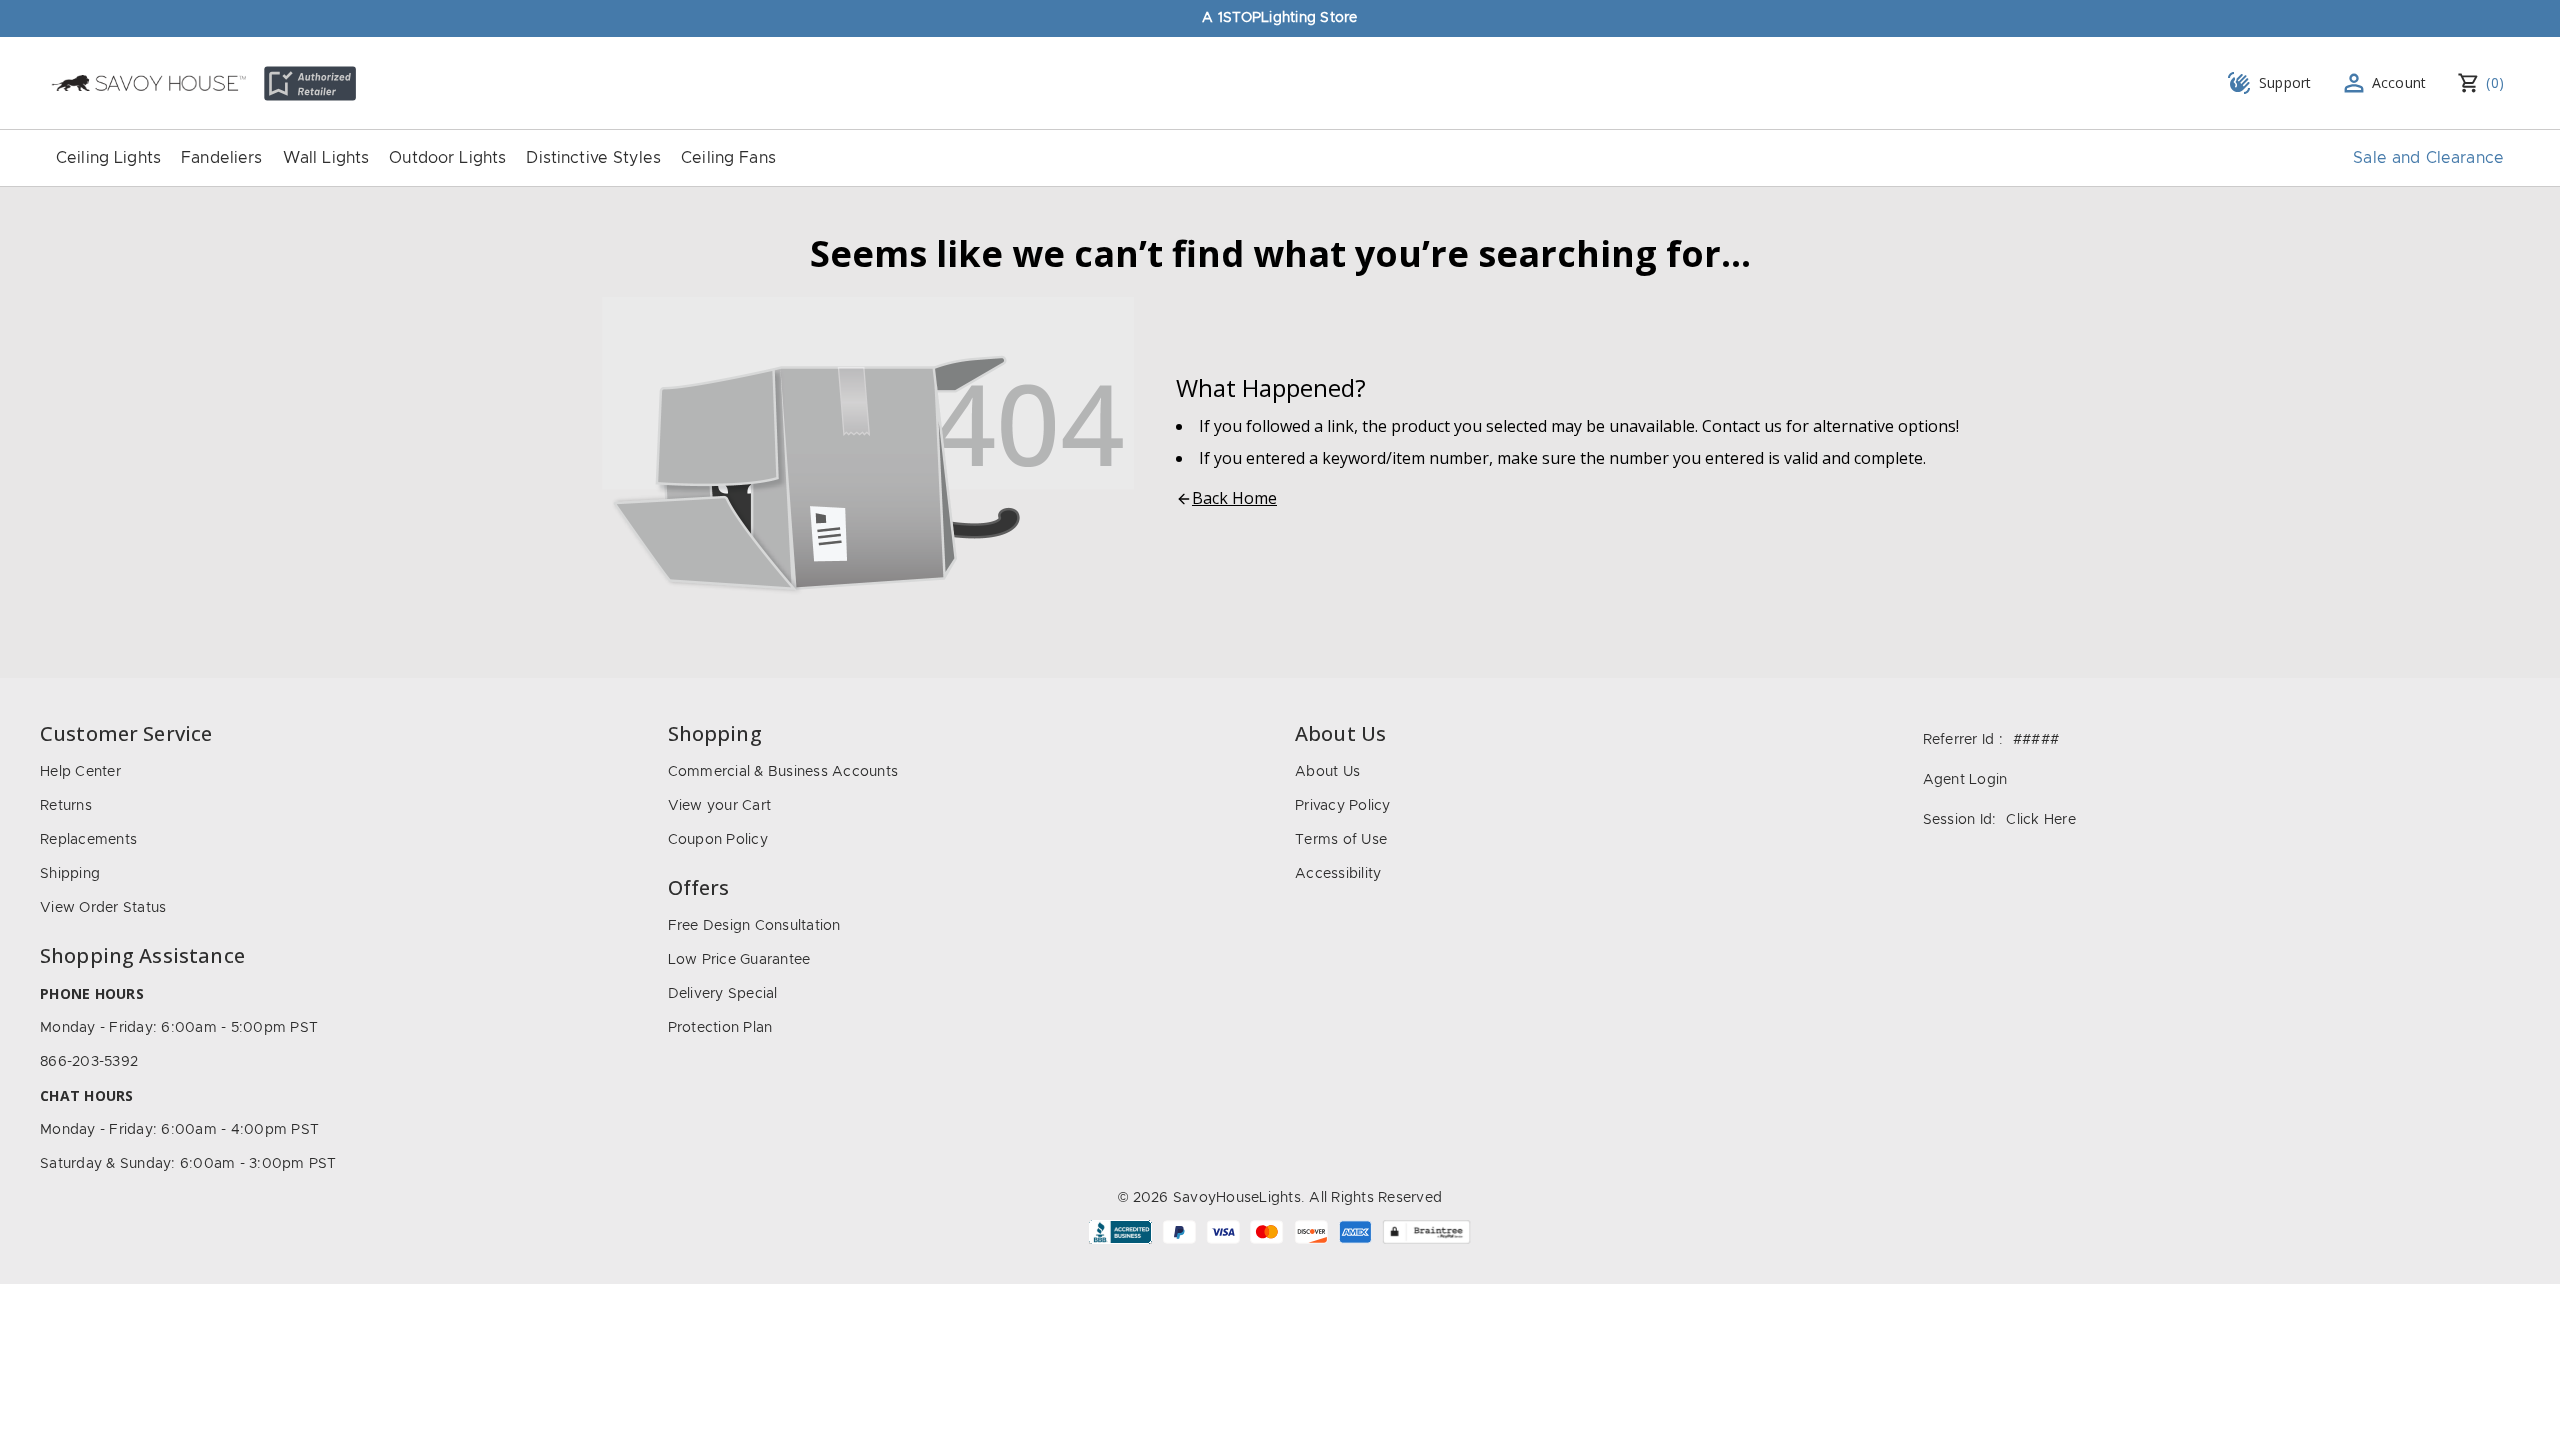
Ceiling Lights (108, 158)
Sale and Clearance (2428, 158)
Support (2285, 82)
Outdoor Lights (447, 158)
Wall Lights (326, 158)
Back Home (1234, 498)
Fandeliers (222, 158)
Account (2399, 82)
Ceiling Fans (728, 158)
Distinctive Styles (593, 158)
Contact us (1742, 426)
